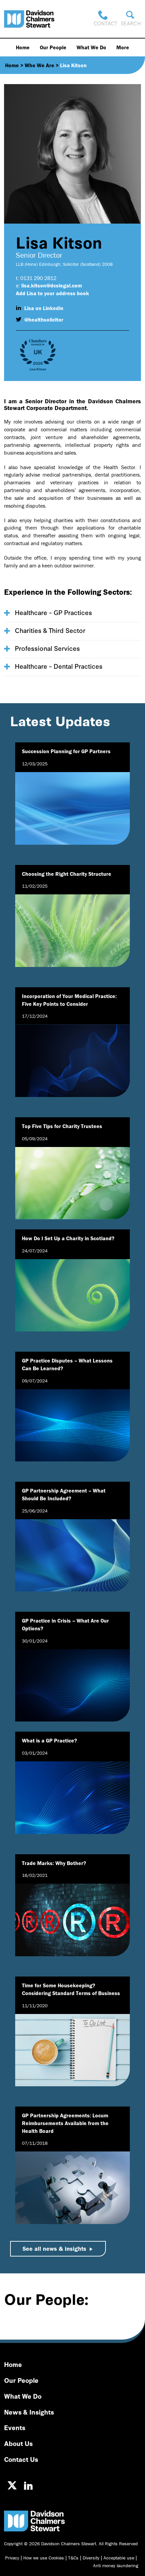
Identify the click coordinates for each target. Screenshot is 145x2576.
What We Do (91, 47)
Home (23, 47)
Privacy (12, 2558)
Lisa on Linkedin (44, 308)
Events (15, 2427)
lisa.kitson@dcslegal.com (52, 285)
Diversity (91, 2558)
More (123, 47)
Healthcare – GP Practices (53, 612)
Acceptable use (119, 2558)
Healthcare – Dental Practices (59, 666)
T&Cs (73, 2558)
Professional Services (47, 648)
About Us (18, 2443)
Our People (53, 47)
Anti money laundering (116, 2566)
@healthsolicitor (44, 320)
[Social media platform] (12, 2485)
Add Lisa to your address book (52, 293)
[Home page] (29, 19)
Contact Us (21, 2459)
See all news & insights (54, 2249)
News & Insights (29, 2412)
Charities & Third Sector (50, 630)
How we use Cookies (44, 2558)
